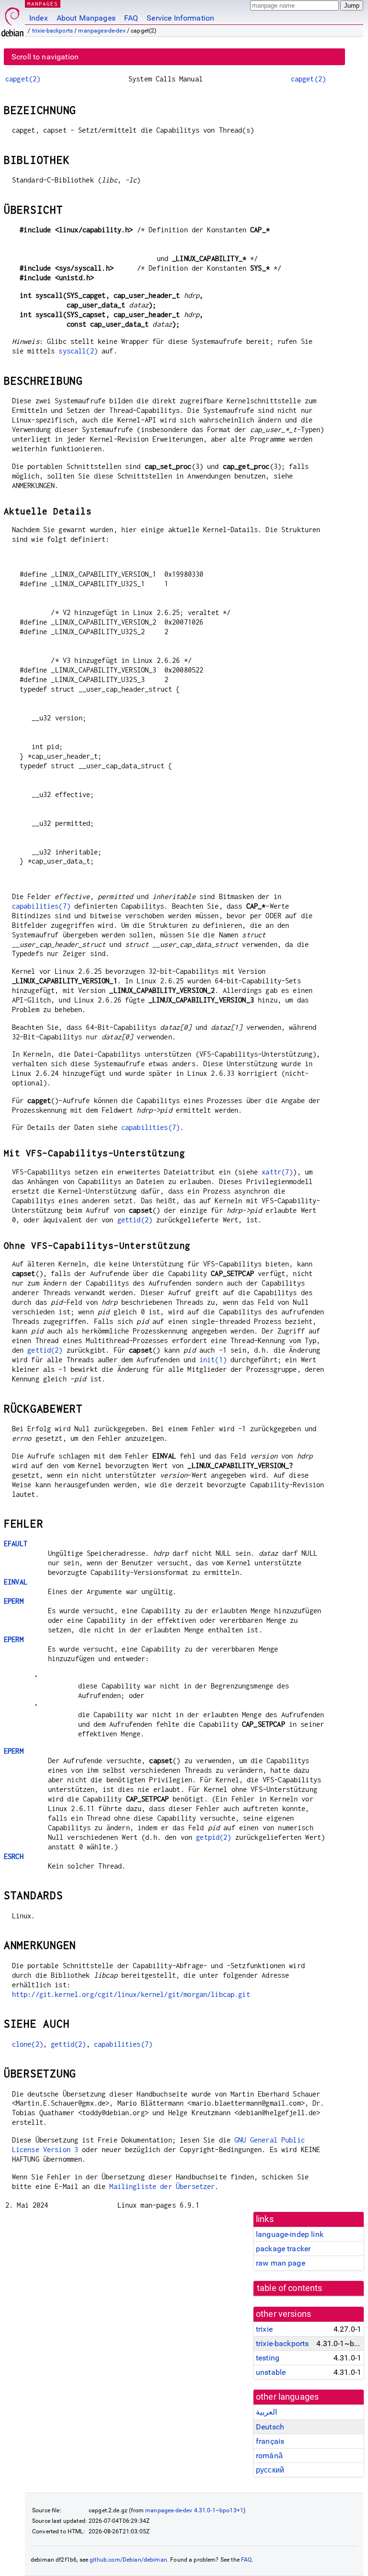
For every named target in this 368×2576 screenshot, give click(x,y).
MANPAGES (43, 4)
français (270, 2441)
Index (39, 18)
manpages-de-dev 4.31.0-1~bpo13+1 (194, 2510)
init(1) (213, 1360)
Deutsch (270, 2427)
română (269, 2456)
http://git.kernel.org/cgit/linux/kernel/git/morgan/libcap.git (131, 1994)
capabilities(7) (41, 906)
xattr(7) (277, 1172)
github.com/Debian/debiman (128, 2560)
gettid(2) (135, 1220)
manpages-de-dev (102, 31)
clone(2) (28, 2044)
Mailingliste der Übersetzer (162, 2186)
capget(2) (23, 79)
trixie (264, 2329)
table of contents (290, 2288)
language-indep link (290, 2234)
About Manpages (86, 18)
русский (270, 2470)
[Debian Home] (12, 19)
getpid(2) (213, 1837)
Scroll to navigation (45, 57)
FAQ (131, 18)
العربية (266, 2412)
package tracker (283, 2249)
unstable (271, 2372)
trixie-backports (52, 31)
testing (268, 2358)
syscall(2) (78, 351)
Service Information (180, 18)
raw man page (281, 2263)
